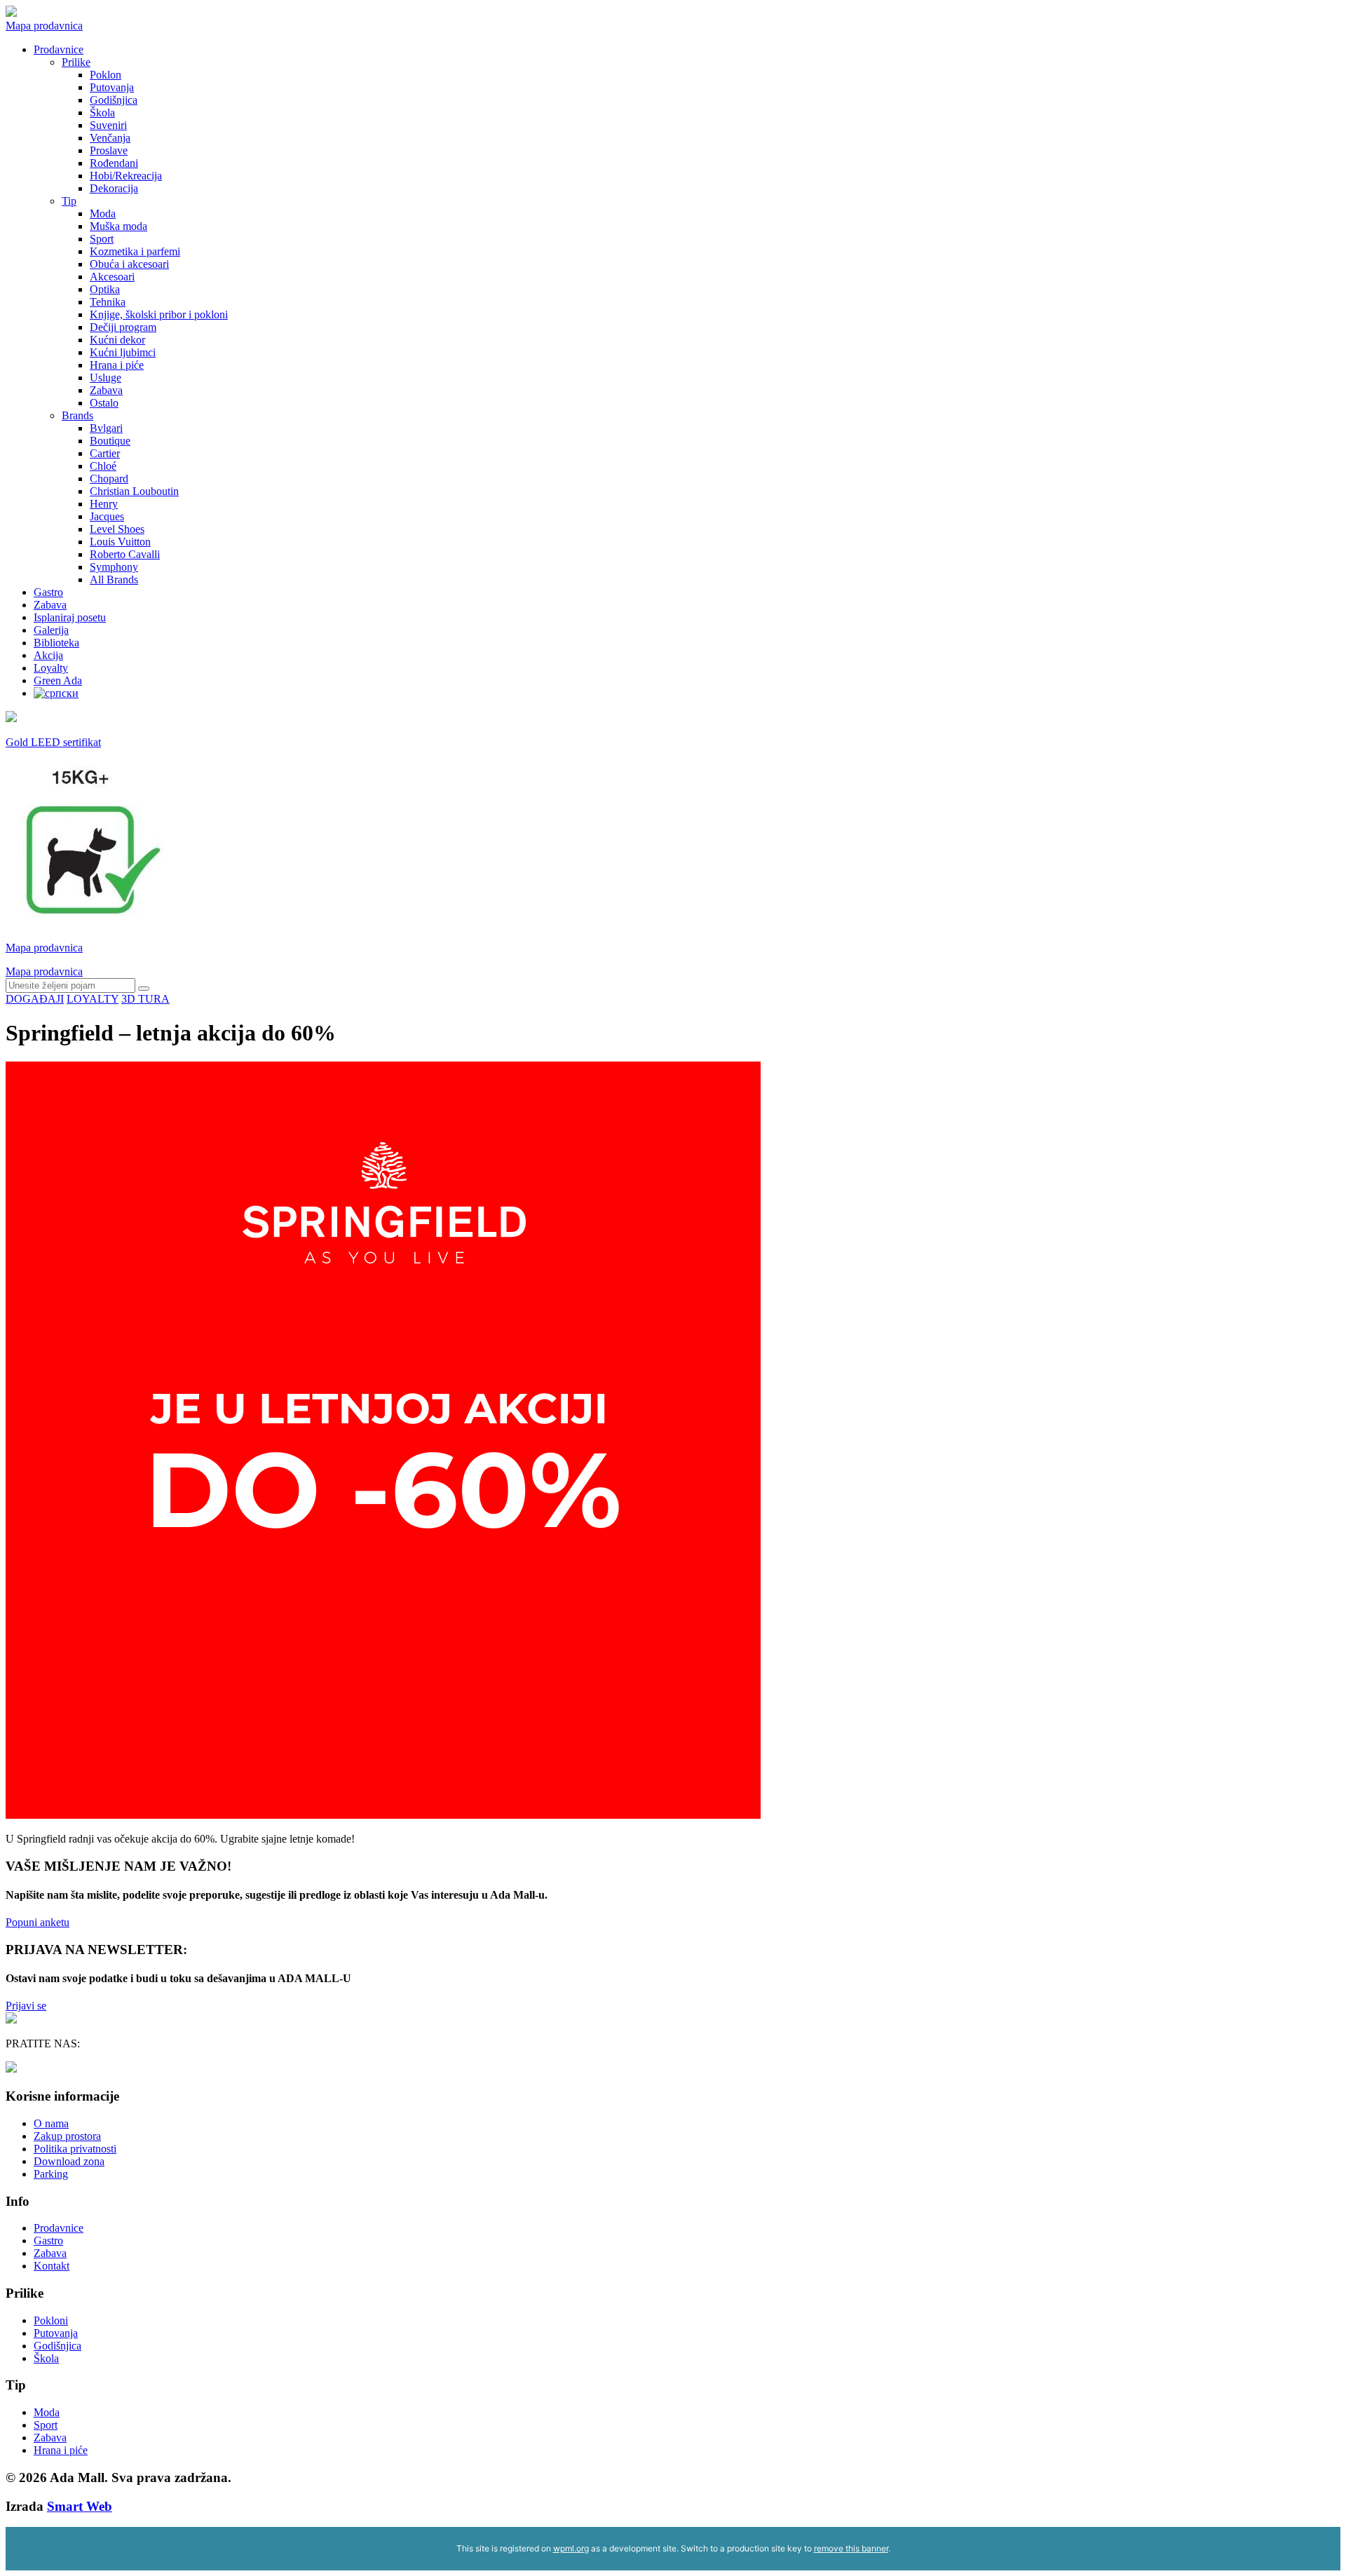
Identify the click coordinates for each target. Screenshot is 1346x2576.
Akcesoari (112, 277)
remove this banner (851, 2548)
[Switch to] (56, 693)
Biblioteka (56, 643)
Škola (102, 113)
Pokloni (51, 2320)
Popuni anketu (38, 1922)
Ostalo (104, 403)
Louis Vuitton (120, 542)
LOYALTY (93, 999)
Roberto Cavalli (125, 554)
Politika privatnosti (75, 2149)
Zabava (106, 390)
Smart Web (80, 2506)
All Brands (114, 579)
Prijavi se (26, 2006)
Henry (104, 504)
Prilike (76, 62)
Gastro (48, 592)
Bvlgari (106, 428)
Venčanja (110, 138)
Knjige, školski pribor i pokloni (159, 314)
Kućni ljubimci (123, 352)
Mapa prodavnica (44, 26)
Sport (102, 239)
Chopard (109, 479)
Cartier (105, 453)
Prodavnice (59, 49)
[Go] (144, 989)
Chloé (103, 466)
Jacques (107, 516)
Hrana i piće (117, 365)
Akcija (48, 655)
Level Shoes (117, 529)
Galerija (51, 630)
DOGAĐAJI (35, 999)
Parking (51, 2174)
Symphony (114, 567)
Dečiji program (123, 327)
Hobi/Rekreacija (126, 176)
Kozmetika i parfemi (135, 251)
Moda (103, 213)
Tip (69, 201)
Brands (77, 415)
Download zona (69, 2161)
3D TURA (145, 999)
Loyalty (51, 668)
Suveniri (108, 125)
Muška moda (118, 226)
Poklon (106, 75)
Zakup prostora (67, 2136)
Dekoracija (114, 188)
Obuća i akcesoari (129, 264)
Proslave (109, 150)
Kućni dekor (117, 340)
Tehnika (108, 302)
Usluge (106, 378)
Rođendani (114, 163)
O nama (51, 2123)
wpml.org (571, 2548)
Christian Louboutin (134, 491)
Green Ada (58, 680)
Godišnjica (114, 100)
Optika (105, 289)
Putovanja (112, 87)
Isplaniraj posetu (70, 617)
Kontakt (52, 2266)
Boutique (110, 441)
